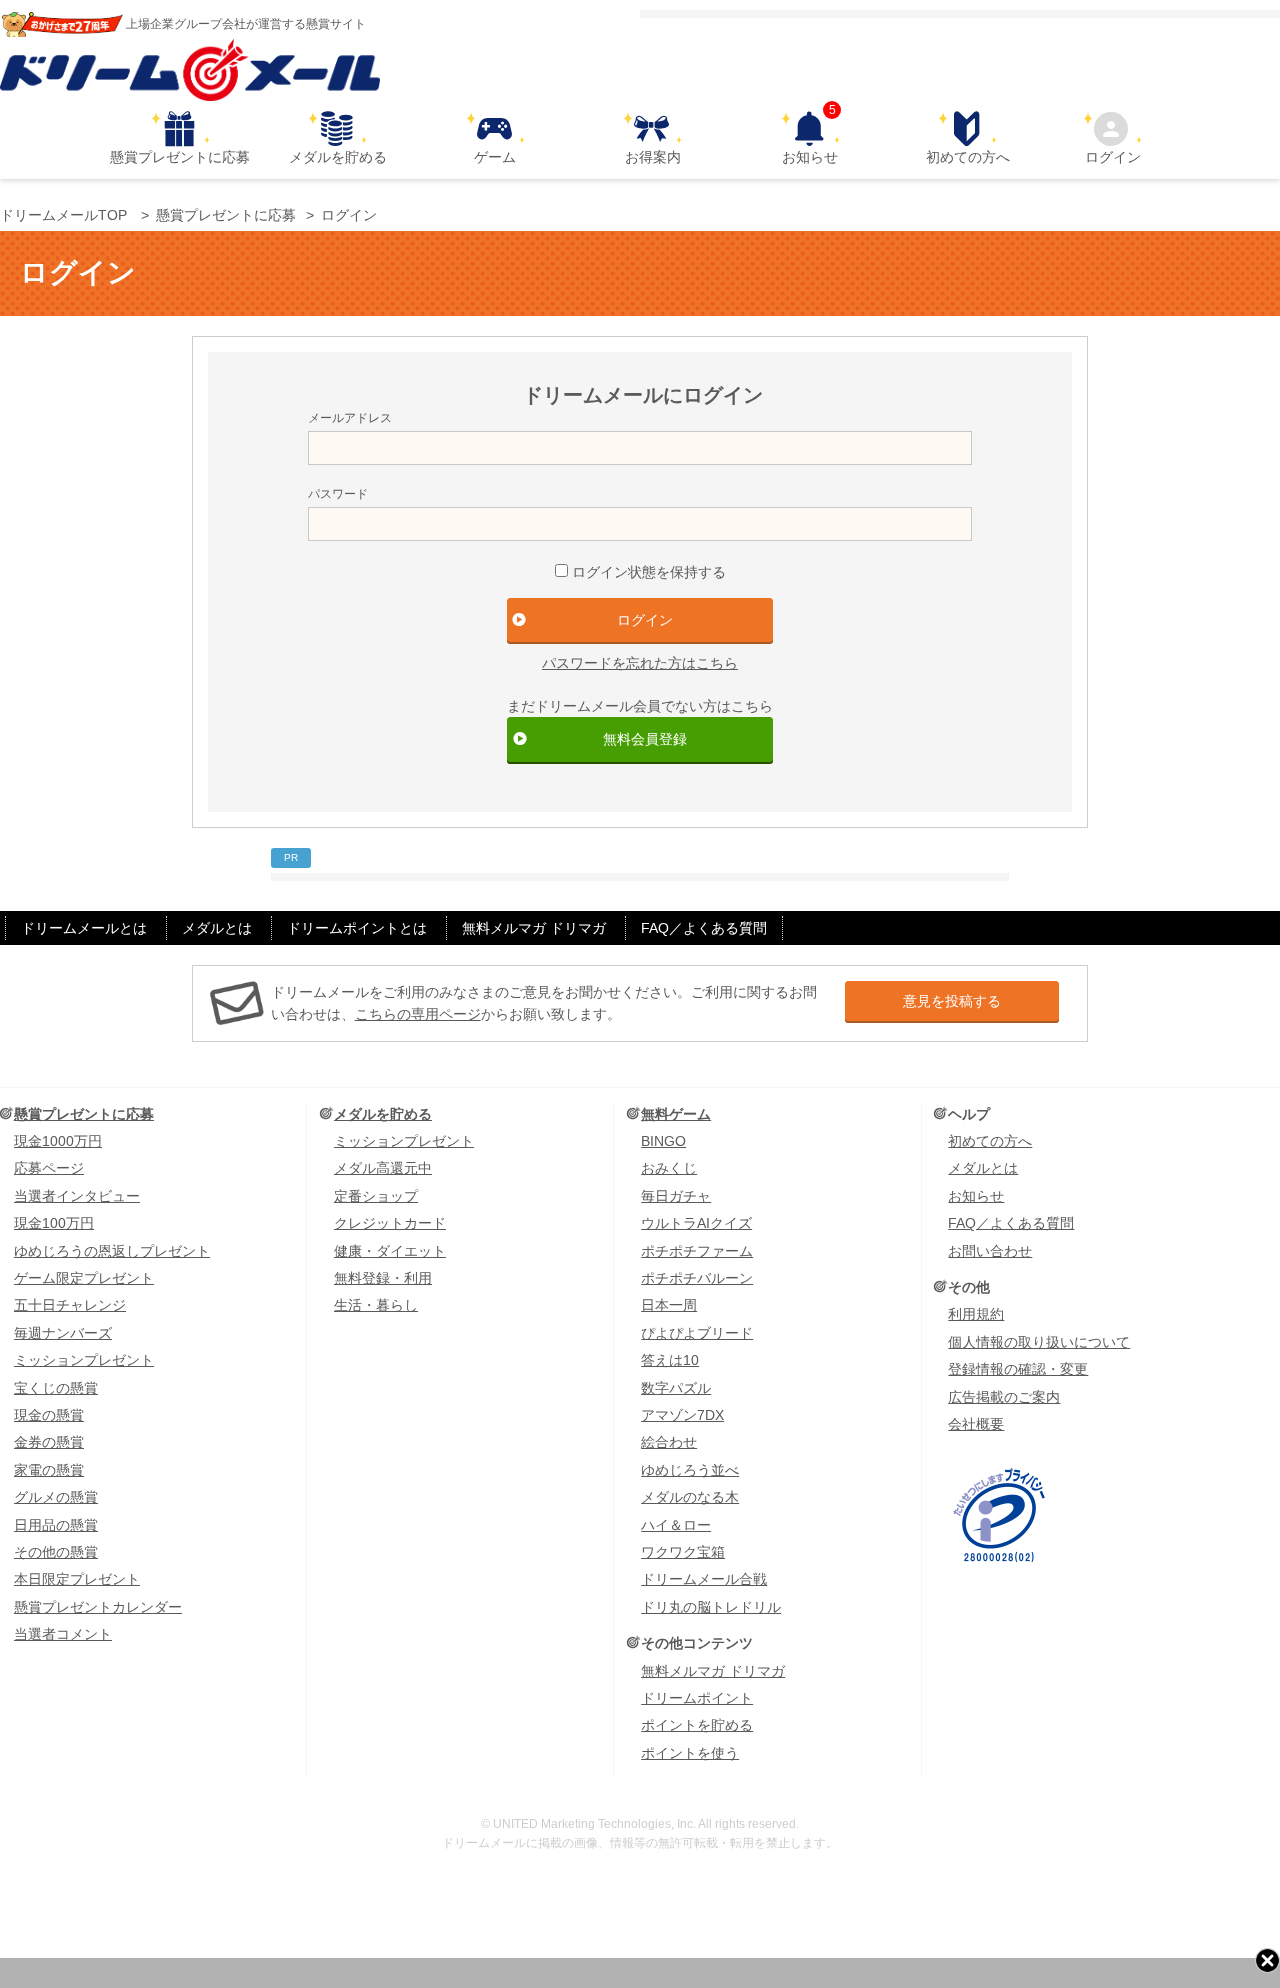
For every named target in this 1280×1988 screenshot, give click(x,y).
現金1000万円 (58, 1141)
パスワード (338, 494)
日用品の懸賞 (56, 1525)
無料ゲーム (676, 1114)
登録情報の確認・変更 (1018, 1369)
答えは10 (670, 1360)
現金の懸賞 (49, 1415)
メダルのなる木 (690, 1497)
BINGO (663, 1141)
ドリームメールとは (84, 928)
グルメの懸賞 (56, 1497)
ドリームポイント (697, 1698)
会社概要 (976, 1424)
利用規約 (976, 1314)
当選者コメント (63, 1634)
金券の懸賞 (49, 1442)
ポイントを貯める (697, 1725)
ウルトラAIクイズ (696, 1223)
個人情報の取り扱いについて (1039, 1342)
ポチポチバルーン (697, 1278)
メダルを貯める (338, 157)
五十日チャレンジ (70, 1305)
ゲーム (495, 157)
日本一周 (669, 1305)
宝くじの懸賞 (56, 1388)
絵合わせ (669, 1442)
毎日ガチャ (676, 1196)
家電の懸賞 (49, 1470)
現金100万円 (54, 1223)
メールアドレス (350, 418)
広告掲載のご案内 (1004, 1397)
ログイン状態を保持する (649, 572)
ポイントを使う (690, 1753)
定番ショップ (376, 1196)
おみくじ (669, 1168)
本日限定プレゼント (77, 1579)
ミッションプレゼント (84, 1360)
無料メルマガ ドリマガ (534, 928)
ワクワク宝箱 (683, 1552)
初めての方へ (968, 157)
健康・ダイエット (390, 1251)
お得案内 (653, 157)
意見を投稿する (952, 1001)
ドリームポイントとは (357, 928)
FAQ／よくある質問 (704, 928)
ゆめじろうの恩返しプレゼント (112, 1251)
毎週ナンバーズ (63, 1333)
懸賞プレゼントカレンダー (98, 1607)
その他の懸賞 (56, 1552)
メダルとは (217, 928)
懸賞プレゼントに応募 (180, 157)
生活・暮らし (376, 1305)
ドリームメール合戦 (704, 1579)
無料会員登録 (645, 739)
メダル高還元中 (383, 1168)
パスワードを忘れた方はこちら (640, 663)
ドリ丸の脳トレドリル (711, 1607)
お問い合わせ (990, 1251)
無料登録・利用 (383, 1278)
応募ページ (49, 1168)
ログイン (1113, 157)
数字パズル (676, 1388)
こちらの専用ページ (418, 1014)
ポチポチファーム (697, 1251)
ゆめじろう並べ (690, 1470)
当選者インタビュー (77, 1196)
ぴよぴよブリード (697, 1333)
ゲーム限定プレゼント (84, 1278)
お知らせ (810, 138)
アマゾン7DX (682, 1415)
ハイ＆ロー (676, 1525)
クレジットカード (390, 1223)
